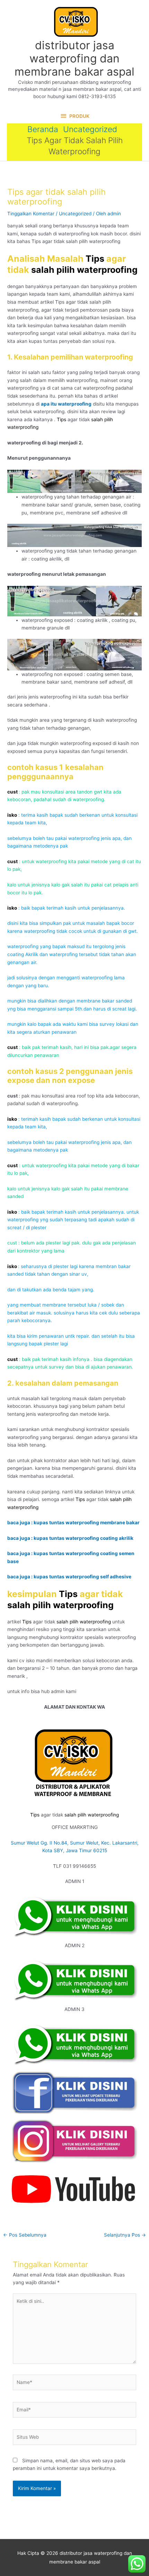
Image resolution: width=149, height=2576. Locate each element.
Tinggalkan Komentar (31, 214)
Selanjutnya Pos (125, 2235)
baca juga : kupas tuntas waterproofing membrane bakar (73, 1523)
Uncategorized (75, 214)
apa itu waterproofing (66, 404)
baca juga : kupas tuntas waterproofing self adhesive (69, 1577)
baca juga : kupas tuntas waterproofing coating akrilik (70, 1538)
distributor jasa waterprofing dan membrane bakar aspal (74, 59)
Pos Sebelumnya (25, 2235)
